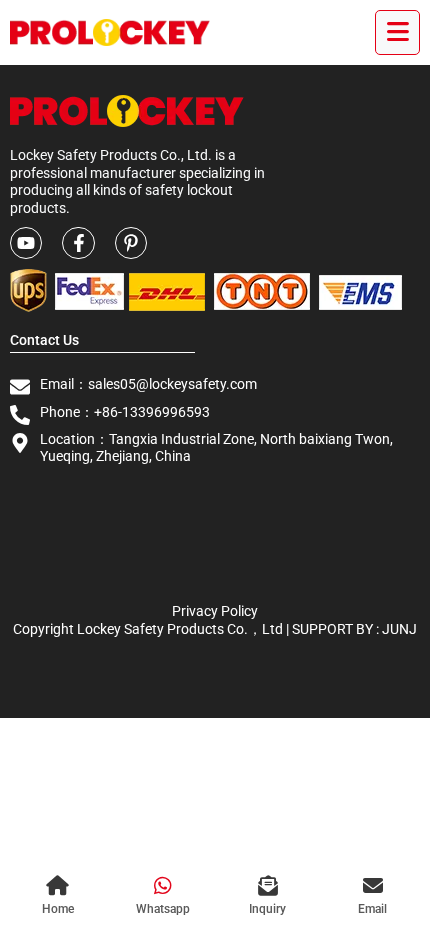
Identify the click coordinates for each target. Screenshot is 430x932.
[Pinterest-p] (131, 243)
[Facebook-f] (78, 243)
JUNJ (399, 629)
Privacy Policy (215, 611)
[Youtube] (26, 243)
